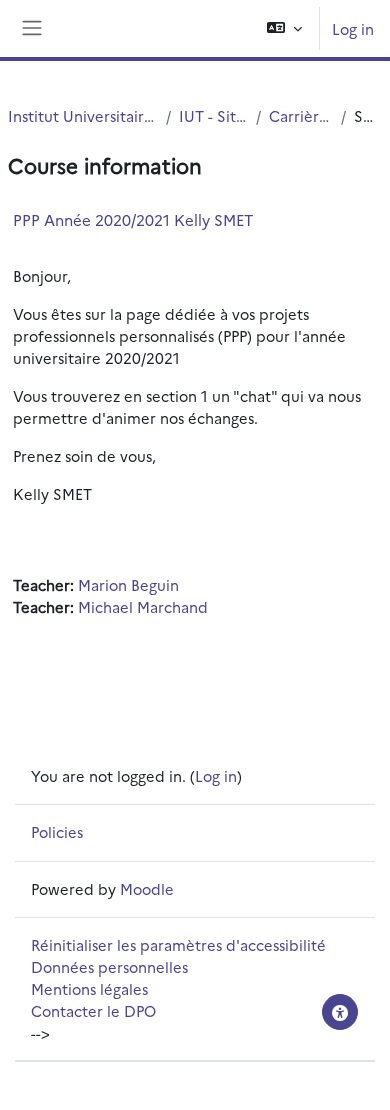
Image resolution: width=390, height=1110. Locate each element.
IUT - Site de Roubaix (213, 115)
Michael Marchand (143, 606)
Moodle (147, 888)
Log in (353, 28)
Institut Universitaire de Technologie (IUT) (83, 115)
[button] (284, 28)
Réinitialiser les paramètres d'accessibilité (178, 944)
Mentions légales (89, 988)
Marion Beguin (128, 584)
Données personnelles (109, 966)
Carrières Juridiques (301, 115)
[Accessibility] (340, 1012)
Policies (57, 831)
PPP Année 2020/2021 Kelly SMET (133, 219)
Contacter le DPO (93, 1010)
